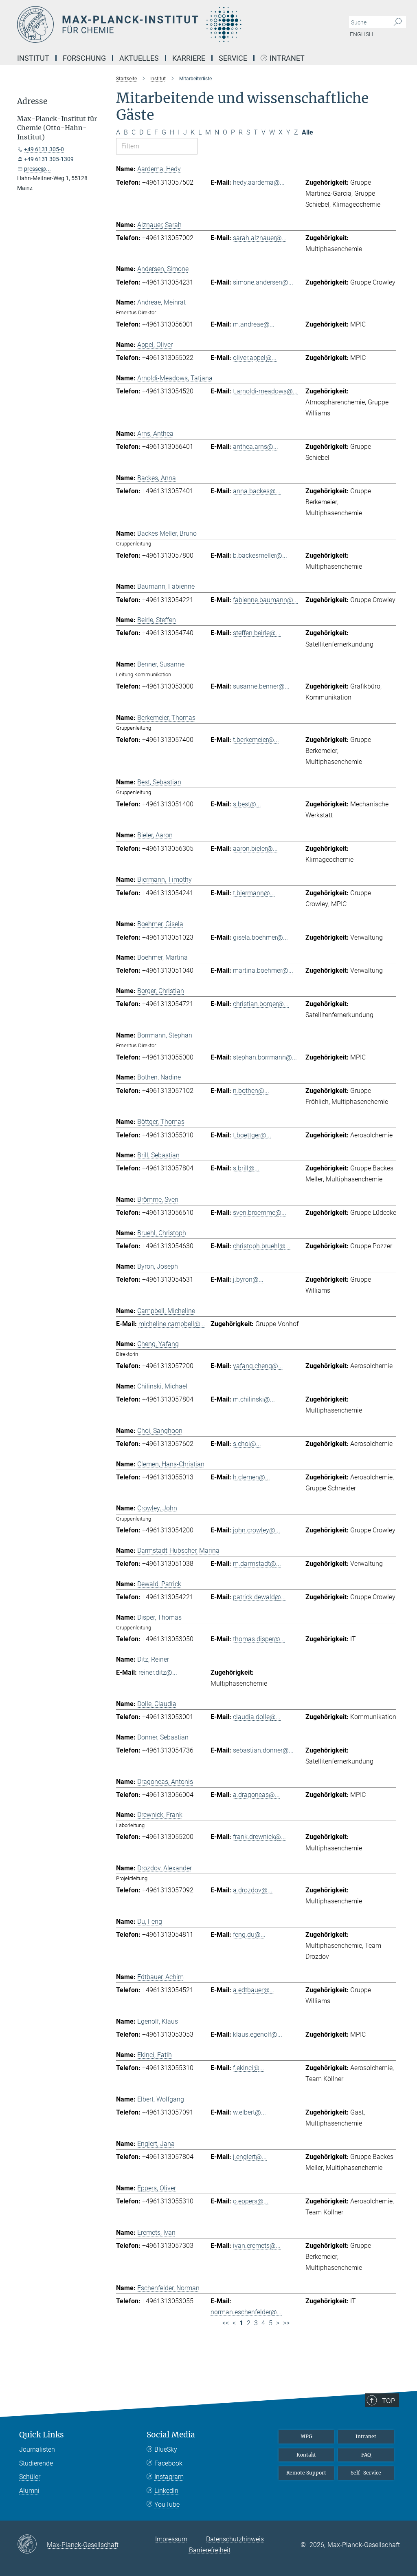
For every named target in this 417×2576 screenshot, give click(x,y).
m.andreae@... (254, 324)
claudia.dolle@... (257, 1717)
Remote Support (306, 2473)
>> (286, 2323)
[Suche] (398, 22)
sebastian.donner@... (263, 1750)
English (361, 34)
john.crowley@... (257, 1530)
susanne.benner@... (261, 686)
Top (388, 2401)
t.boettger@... (252, 1135)
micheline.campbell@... (172, 1324)
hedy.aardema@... (259, 182)
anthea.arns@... (256, 447)
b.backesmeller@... (260, 555)
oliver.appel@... (255, 358)
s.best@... (247, 804)
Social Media (171, 2435)
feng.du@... (249, 1935)
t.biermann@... (254, 893)
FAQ (366, 2455)
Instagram (169, 2477)
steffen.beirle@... (257, 633)
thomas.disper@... (259, 1639)
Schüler (30, 2477)
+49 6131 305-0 (44, 149)
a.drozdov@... (253, 1890)
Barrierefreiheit (210, 2550)
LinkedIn (166, 2491)
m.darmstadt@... (257, 1564)
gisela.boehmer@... (260, 937)
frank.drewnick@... (259, 1837)
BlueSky (166, 2449)
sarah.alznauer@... (260, 238)
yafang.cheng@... (258, 1366)
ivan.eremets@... (257, 2246)
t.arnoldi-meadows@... (265, 391)
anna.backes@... (257, 491)
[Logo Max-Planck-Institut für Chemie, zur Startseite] (170, 24)
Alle (307, 132)
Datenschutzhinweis (235, 2539)
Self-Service (366, 2473)
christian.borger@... (261, 1004)
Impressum (171, 2539)
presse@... (37, 169)
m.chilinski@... (254, 1399)
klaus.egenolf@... (258, 2034)
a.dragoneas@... (256, 1795)
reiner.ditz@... (158, 1672)
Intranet (287, 58)
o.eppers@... (251, 2201)
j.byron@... (248, 1279)
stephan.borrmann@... (265, 1057)
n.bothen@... (251, 1091)
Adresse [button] (32, 101)
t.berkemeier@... (256, 740)
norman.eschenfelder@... (246, 2312)
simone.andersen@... (263, 282)
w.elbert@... (249, 2112)
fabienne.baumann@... (266, 600)
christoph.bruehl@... (262, 1246)
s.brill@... (246, 1168)
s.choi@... (247, 1444)
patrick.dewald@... (259, 1597)
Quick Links (42, 2435)
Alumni (29, 2491)
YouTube (167, 2504)
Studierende (36, 2463)
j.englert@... (250, 2157)
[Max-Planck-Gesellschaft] (32, 2545)
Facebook (168, 2463)
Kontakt (306, 2455)
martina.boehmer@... (263, 970)
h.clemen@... (251, 1477)
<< (226, 2323)
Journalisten (37, 2449)
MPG (306, 2436)
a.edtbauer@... (254, 1990)
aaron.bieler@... (255, 849)
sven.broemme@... (260, 1213)
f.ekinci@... (249, 2068)
